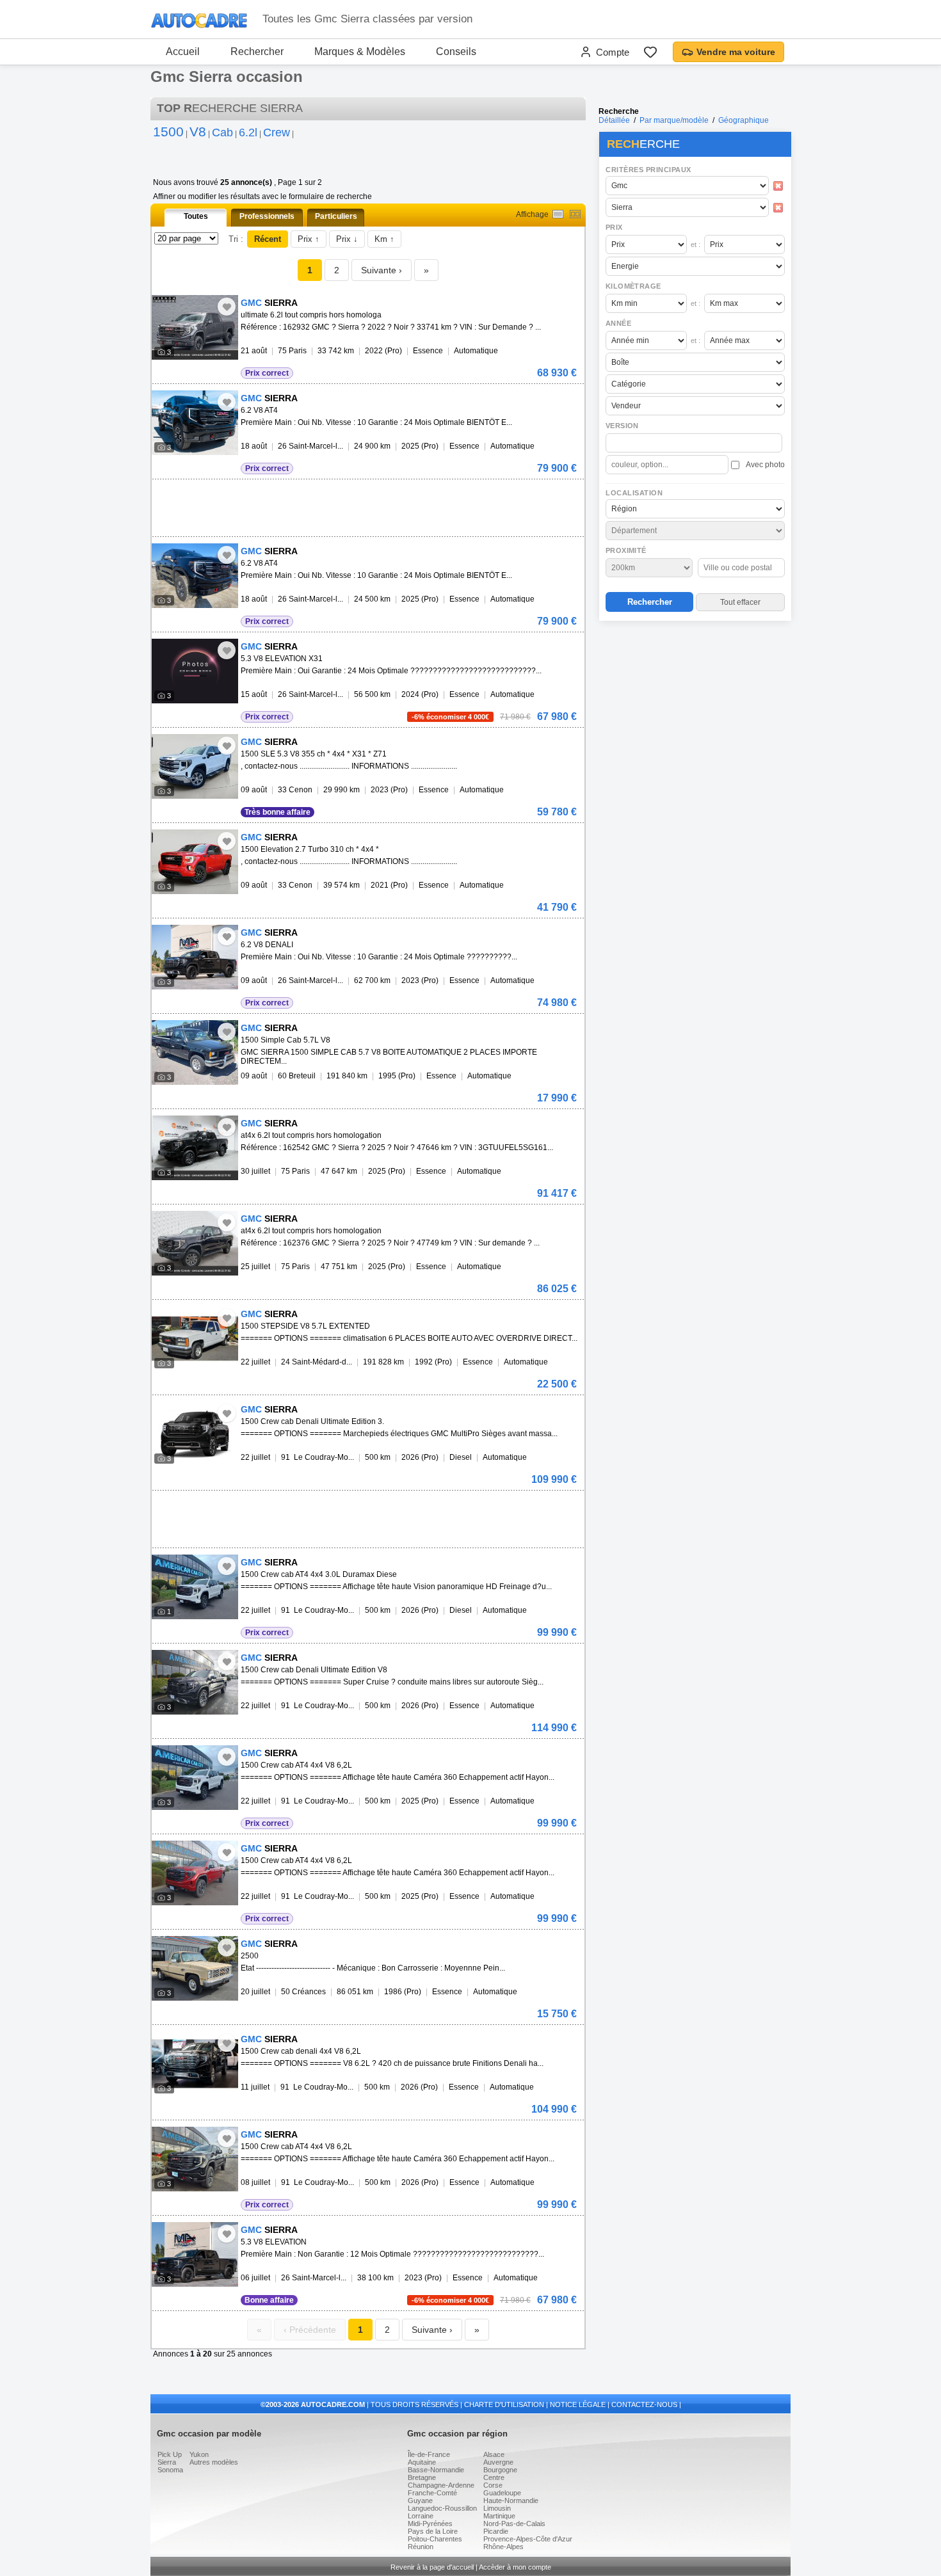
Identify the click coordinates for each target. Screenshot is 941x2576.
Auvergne (498, 2462)
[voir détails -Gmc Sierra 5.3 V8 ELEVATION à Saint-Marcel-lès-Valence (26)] (195, 2254)
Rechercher (257, 52)
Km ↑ (384, 239)
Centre (494, 2477)
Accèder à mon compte (515, 2567)
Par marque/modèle (674, 120)
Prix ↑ (309, 239)
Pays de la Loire (433, 2531)
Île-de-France (429, 2454)
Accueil (183, 52)
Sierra (167, 2462)
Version (622, 426)
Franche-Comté (432, 2493)
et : (696, 244)
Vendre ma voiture (736, 52)
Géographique (744, 120)
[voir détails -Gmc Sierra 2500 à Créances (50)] (195, 1968)
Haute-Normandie (511, 2500)
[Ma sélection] (650, 52)
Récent (268, 239)
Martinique (499, 2516)
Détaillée (614, 120)
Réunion (421, 2547)
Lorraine (421, 2516)
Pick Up (170, 2454)
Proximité (626, 550)
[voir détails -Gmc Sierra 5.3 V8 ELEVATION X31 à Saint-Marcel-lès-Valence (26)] (195, 671)
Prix (614, 227)
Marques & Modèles (360, 52)
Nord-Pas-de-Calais (514, 2524)
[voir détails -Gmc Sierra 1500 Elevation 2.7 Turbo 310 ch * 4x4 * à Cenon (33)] (195, 862)
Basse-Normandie (436, 2470)
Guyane (420, 2500)
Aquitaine (422, 2462)
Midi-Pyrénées (430, 2524)
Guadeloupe (502, 2493)
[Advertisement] (695, 708)
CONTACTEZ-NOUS (644, 2404)
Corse (493, 2485)
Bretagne (422, 2477)
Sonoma (170, 2470)
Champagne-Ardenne (441, 2485)
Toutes (196, 216)
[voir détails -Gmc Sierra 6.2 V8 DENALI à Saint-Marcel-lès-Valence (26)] (195, 957)
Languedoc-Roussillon (442, 2508)
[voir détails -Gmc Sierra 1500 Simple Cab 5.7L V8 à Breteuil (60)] (195, 1052)
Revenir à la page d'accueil (432, 2567)
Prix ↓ (347, 239)
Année (618, 323)
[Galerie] (575, 214)
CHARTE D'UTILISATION (504, 2404)
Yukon (199, 2454)
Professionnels (267, 216)
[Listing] (558, 214)
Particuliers (336, 216)
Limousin (497, 2508)
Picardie (496, 2531)
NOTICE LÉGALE (578, 2404)
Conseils (456, 52)
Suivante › (382, 270)
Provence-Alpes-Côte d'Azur (528, 2539)
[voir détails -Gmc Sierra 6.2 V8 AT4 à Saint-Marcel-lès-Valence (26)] (195, 423)
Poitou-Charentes (435, 2539)
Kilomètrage (633, 286)
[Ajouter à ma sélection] (227, 307)
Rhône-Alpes (503, 2547)
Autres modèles (214, 2462)
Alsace (494, 2454)
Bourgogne (500, 2470)
